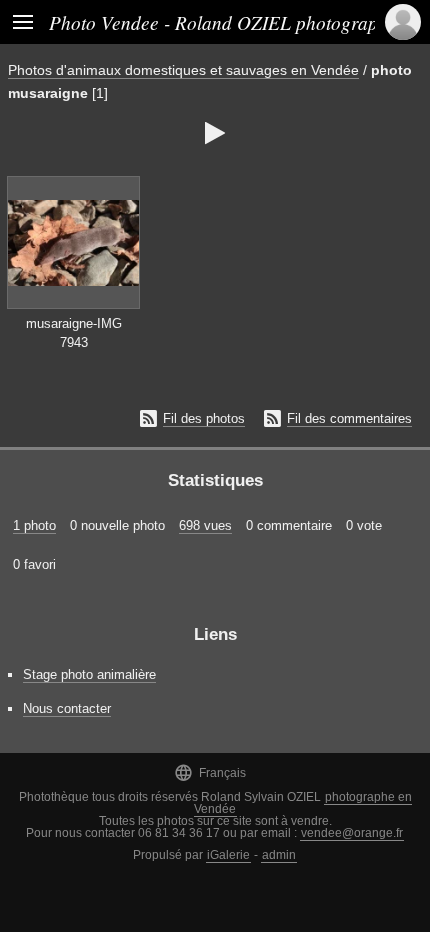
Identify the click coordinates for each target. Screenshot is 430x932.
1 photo (34, 525)
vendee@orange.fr (352, 833)
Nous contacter (67, 708)
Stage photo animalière (89, 674)
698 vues (205, 525)
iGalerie (228, 855)
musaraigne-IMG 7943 (74, 333)
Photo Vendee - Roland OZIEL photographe (223, 22)
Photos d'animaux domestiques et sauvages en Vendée (183, 70)
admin (279, 855)
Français (210, 772)
